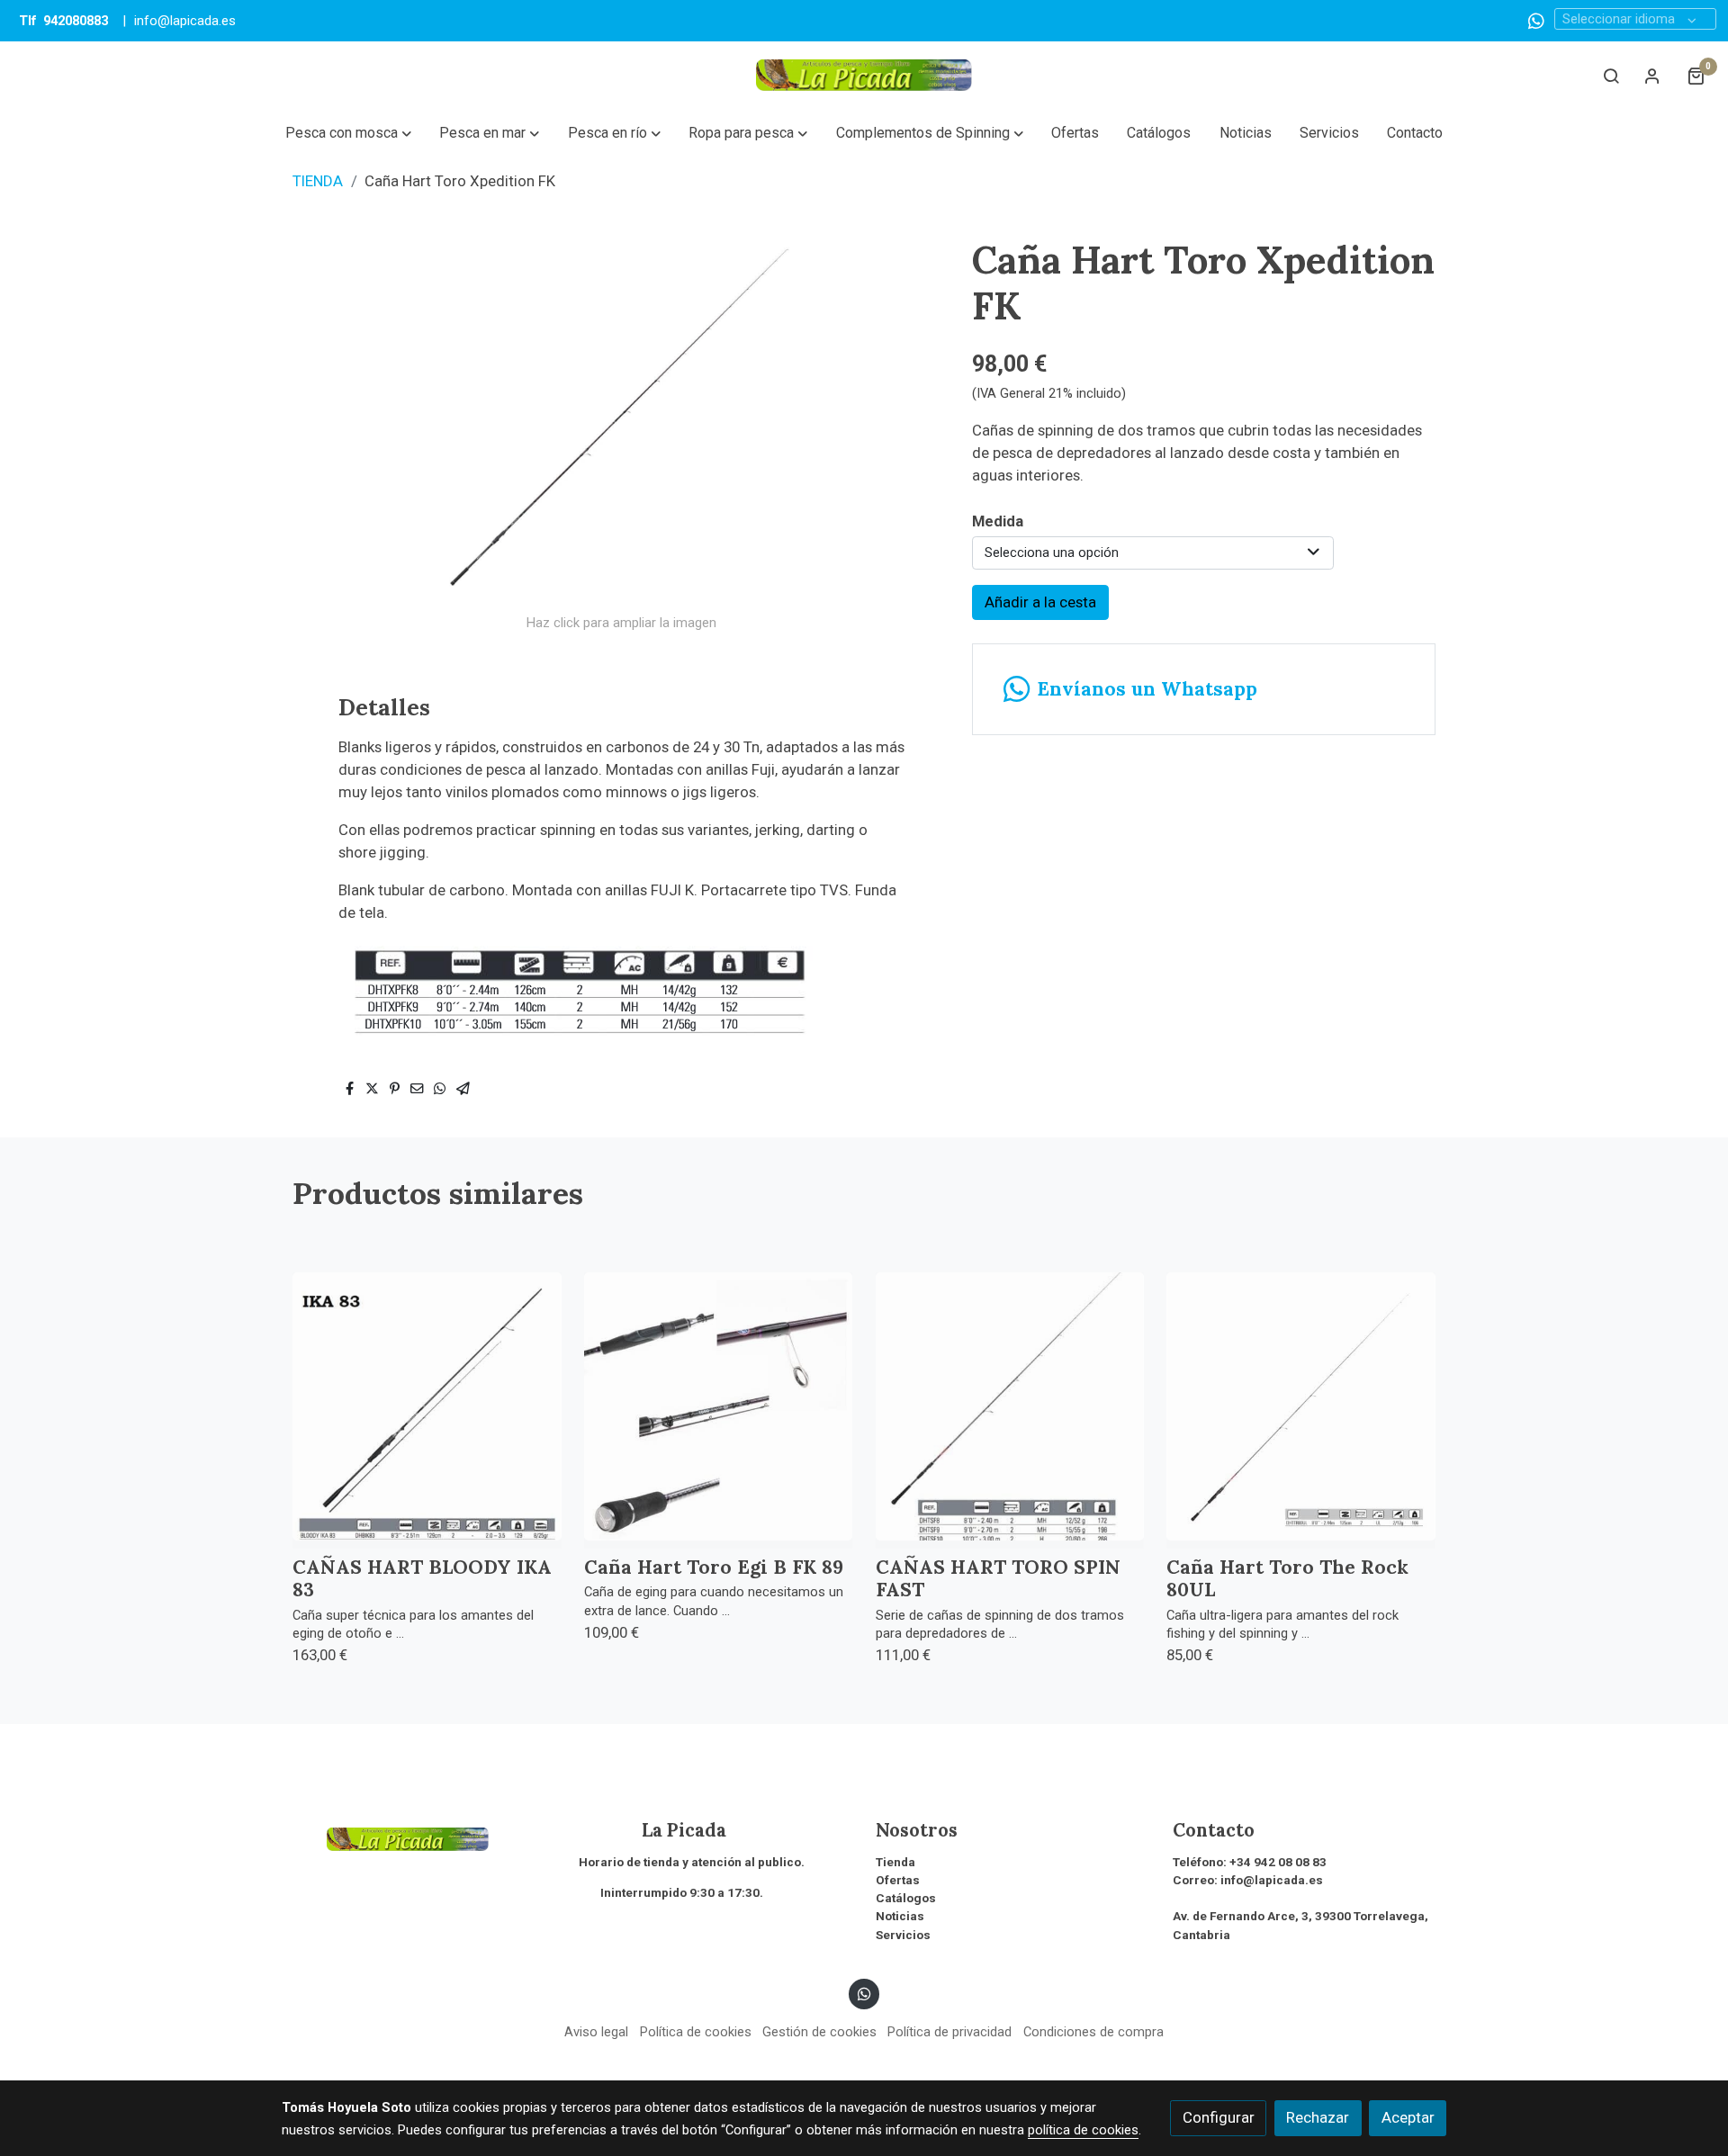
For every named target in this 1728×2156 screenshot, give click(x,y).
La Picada (652, 1830)
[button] (348, 133)
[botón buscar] (1611, 76)
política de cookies (1083, 2130)
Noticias (900, 1916)
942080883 (76, 21)
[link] (864, 75)
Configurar (1219, 2117)
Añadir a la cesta (1040, 602)
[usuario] (1652, 76)
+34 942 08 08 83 (1278, 1862)
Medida (998, 521)
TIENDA (318, 181)
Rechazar (1318, 2117)
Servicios (903, 1935)
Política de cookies (696, 2032)
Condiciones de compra (1093, 2032)
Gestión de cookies (819, 2032)
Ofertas (898, 1880)
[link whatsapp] (1536, 20)
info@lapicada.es (185, 21)
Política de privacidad (949, 2032)
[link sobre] (418, 1837)
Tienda (895, 1862)
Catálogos (906, 1898)
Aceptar (1408, 2117)
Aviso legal (596, 2032)
